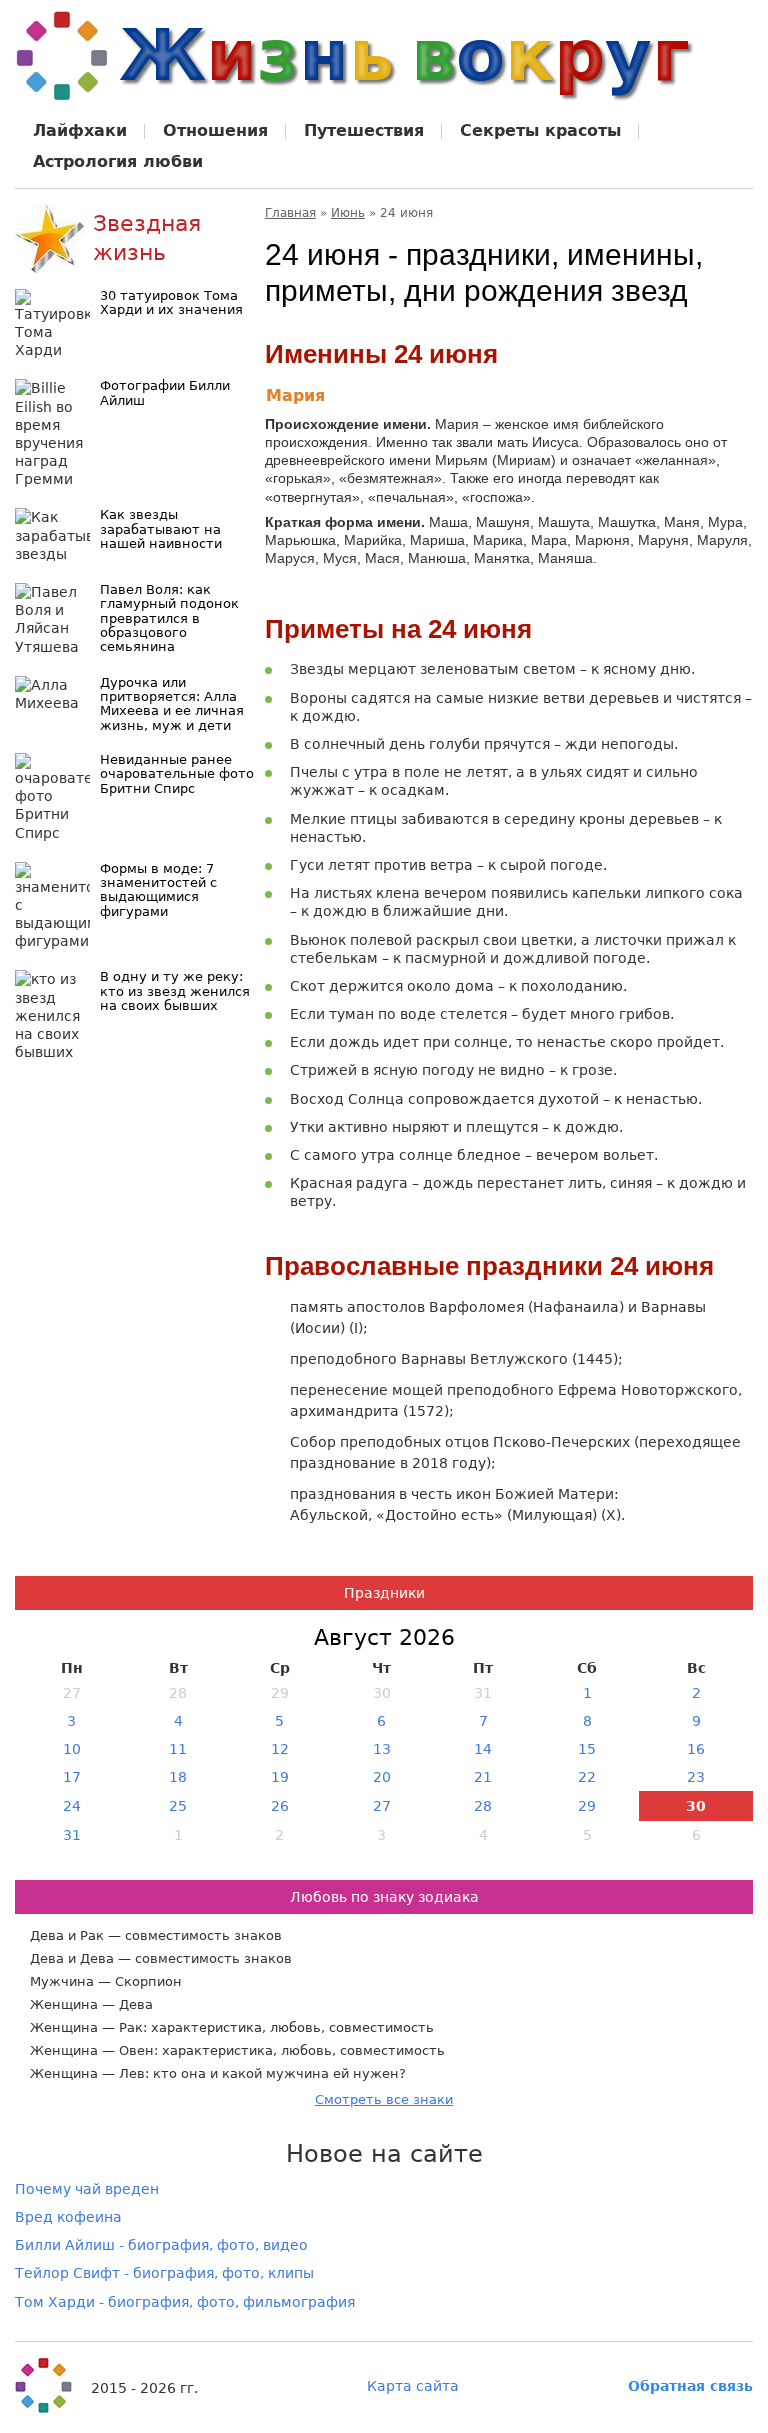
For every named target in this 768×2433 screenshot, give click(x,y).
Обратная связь (690, 2386)
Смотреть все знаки (384, 2099)
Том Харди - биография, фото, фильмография (185, 2302)
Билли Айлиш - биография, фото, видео (161, 2245)
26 (280, 1806)
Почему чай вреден (87, 2189)
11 (178, 1749)
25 (178, 1806)
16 (696, 1749)
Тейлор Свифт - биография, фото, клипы (164, 2273)
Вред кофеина (68, 2217)
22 (587, 1777)
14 (483, 1749)
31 (72, 1835)
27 (382, 1806)
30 (696, 1806)
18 (178, 1777)
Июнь (348, 213)
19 (280, 1777)
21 (483, 1777)
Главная (290, 213)
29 (587, 1806)
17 (72, 1777)
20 (382, 1777)
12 (280, 1749)
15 (587, 1749)
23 (696, 1777)
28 (483, 1806)
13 (382, 1749)
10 (72, 1749)
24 (72, 1806)
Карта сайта (413, 2386)
